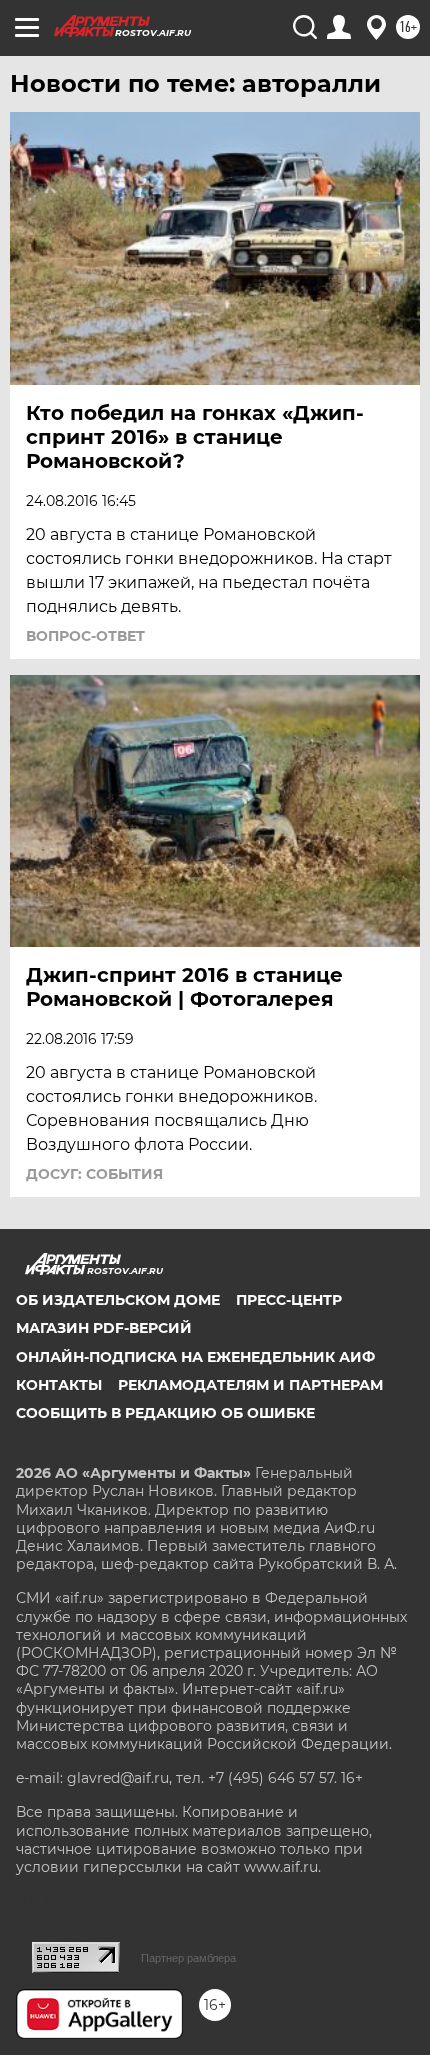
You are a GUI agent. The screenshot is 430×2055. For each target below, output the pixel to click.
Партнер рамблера (188, 1958)
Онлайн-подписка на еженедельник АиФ (195, 1357)
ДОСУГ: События (94, 1174)
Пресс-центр (289, 1300)
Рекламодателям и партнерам (250, 1385)
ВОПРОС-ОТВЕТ (85, 636)
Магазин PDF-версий (104, 1328)
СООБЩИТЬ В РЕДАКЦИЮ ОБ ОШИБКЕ (165, 1413)
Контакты (59, 1385)
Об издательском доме (118, 1300)
